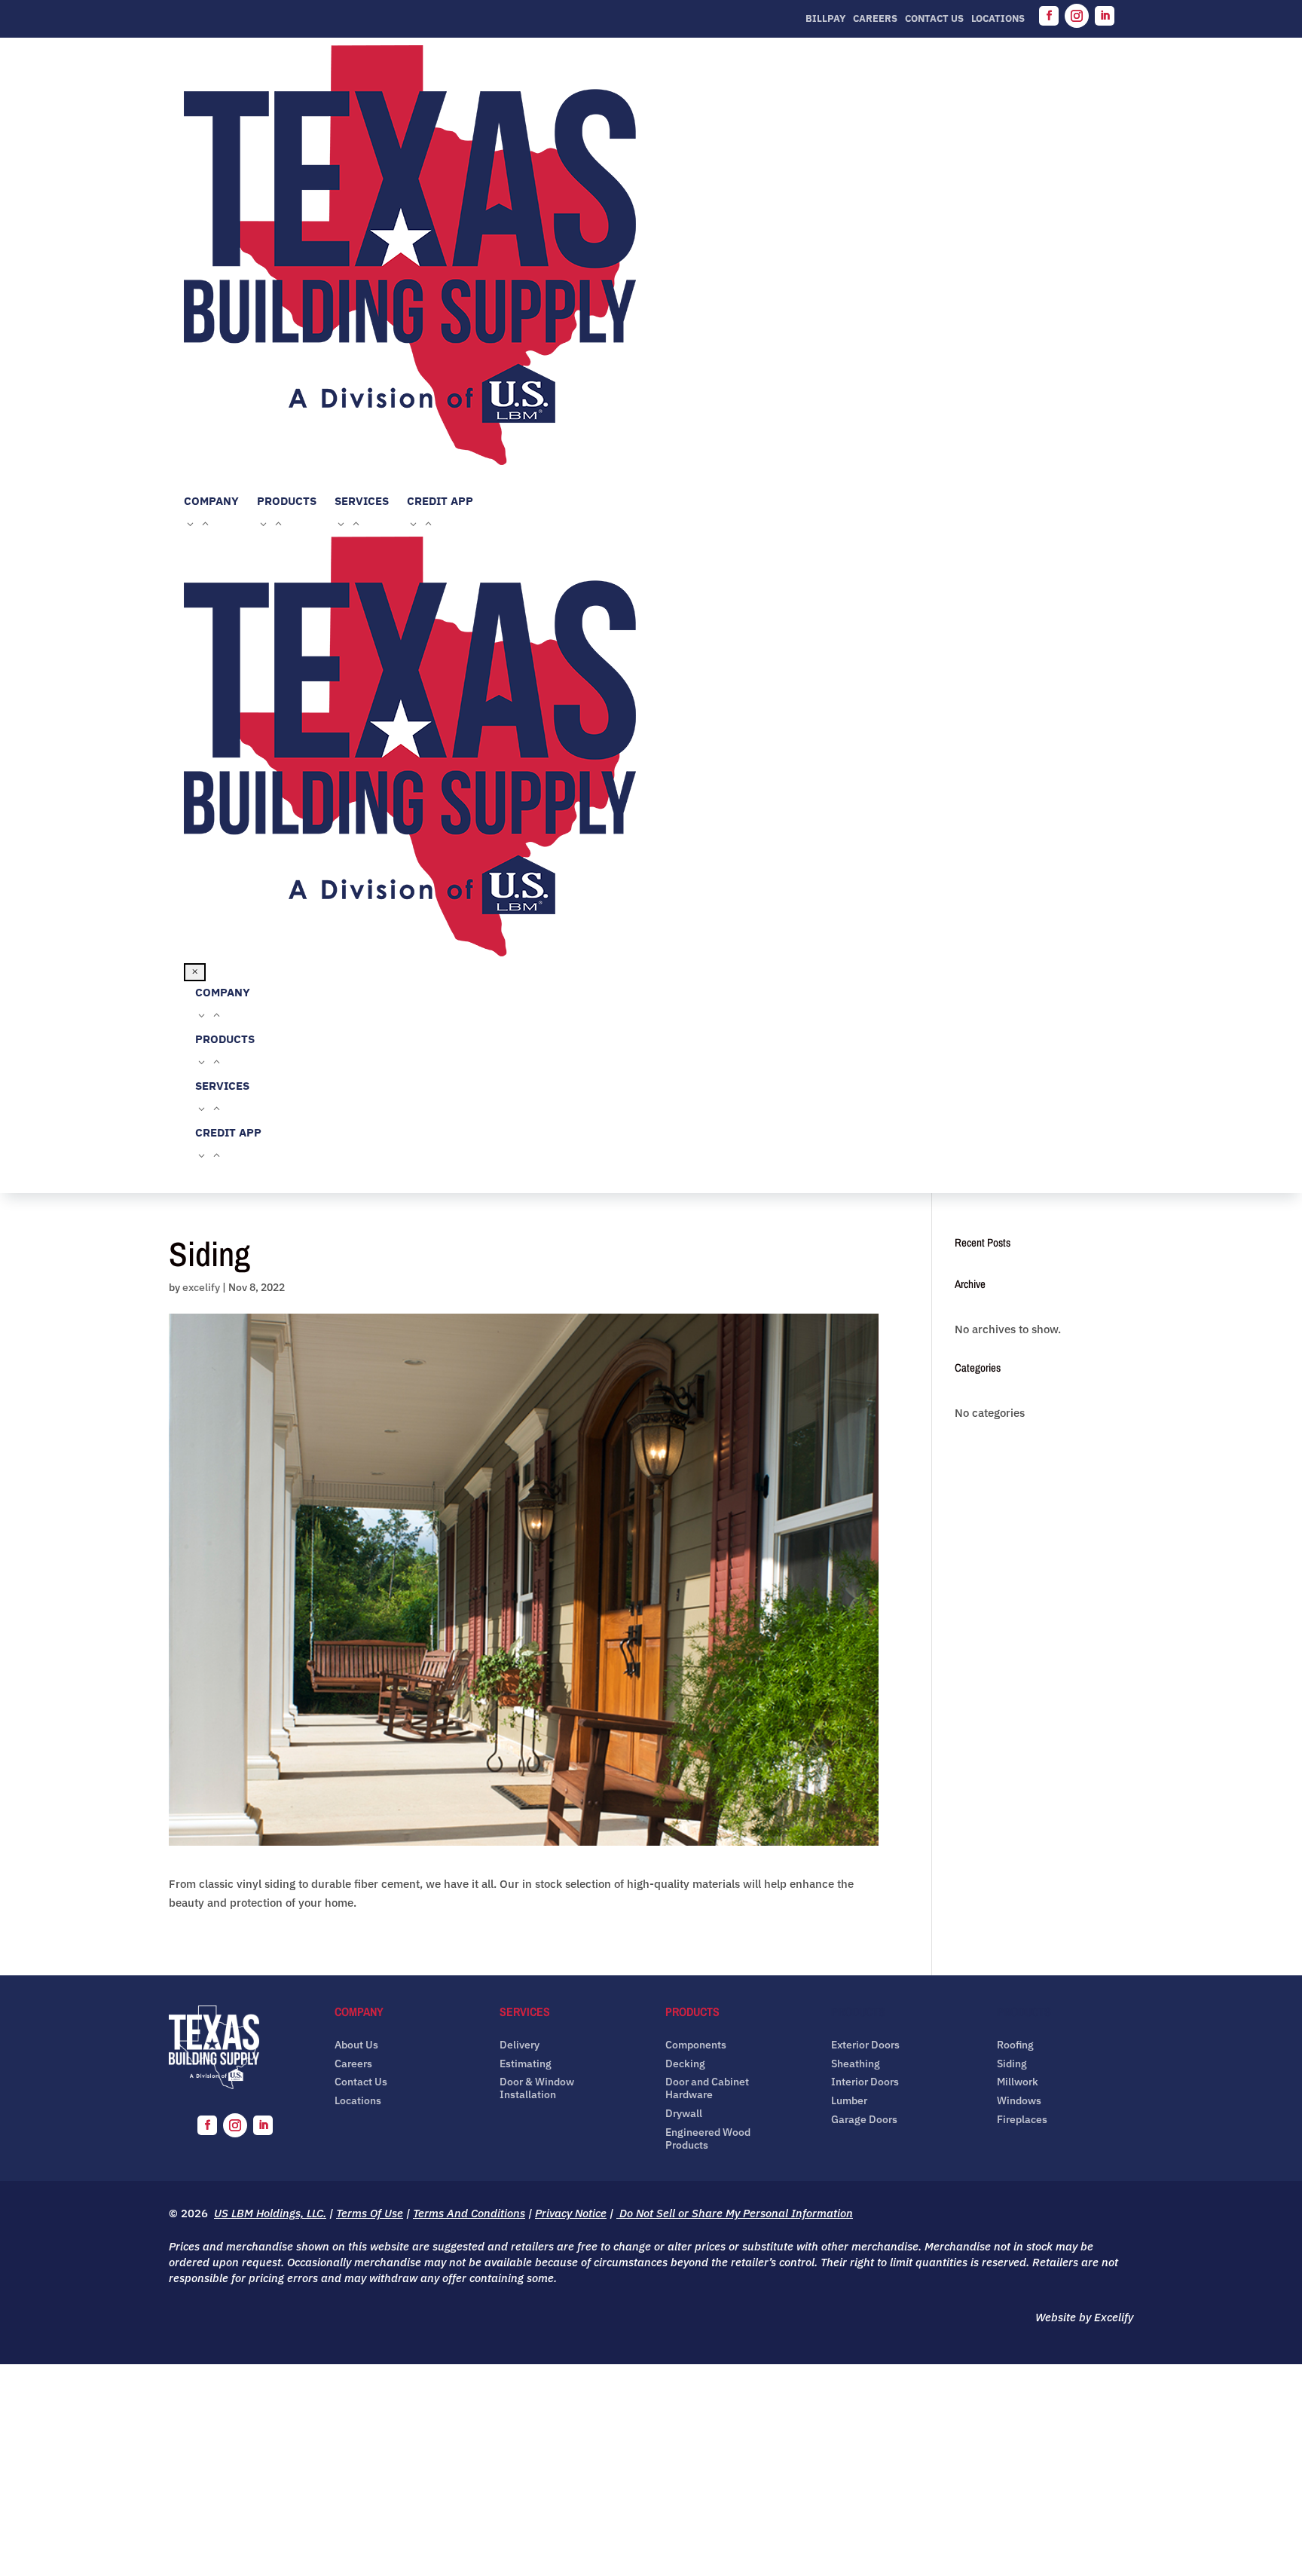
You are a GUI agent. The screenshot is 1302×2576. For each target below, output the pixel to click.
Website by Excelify (1084, 2317)
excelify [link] (201, 1287)
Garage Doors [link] (864, 2120)
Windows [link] (1019, 2101)
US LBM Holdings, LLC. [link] (270, 2213)
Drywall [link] (684, 2114)
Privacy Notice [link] (571, 2213)
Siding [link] (1012, 2064)
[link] (651, 258)
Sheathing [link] (856, 2064)
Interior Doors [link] (865, 2082)
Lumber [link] (849, 2101)
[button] (1049, 16)
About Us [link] (356, 2045)
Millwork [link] (1018, 2082)
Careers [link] (875, 19)
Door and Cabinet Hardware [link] (707, 2088)
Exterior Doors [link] (865, 2045)
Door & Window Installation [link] (537, 2088)
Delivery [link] (520, 2045)
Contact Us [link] (934, 19)
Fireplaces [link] (1022, 2120)
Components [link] (696, 2045)
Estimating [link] (526, 2064)
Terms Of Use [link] (370, 2213)
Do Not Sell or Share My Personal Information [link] (735, 2213)
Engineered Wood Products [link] (708, 2139)
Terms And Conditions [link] (469, 2213)
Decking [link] (685, 2064)
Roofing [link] (1015, 2045)
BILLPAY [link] (825, 19)
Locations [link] (998, 19)
